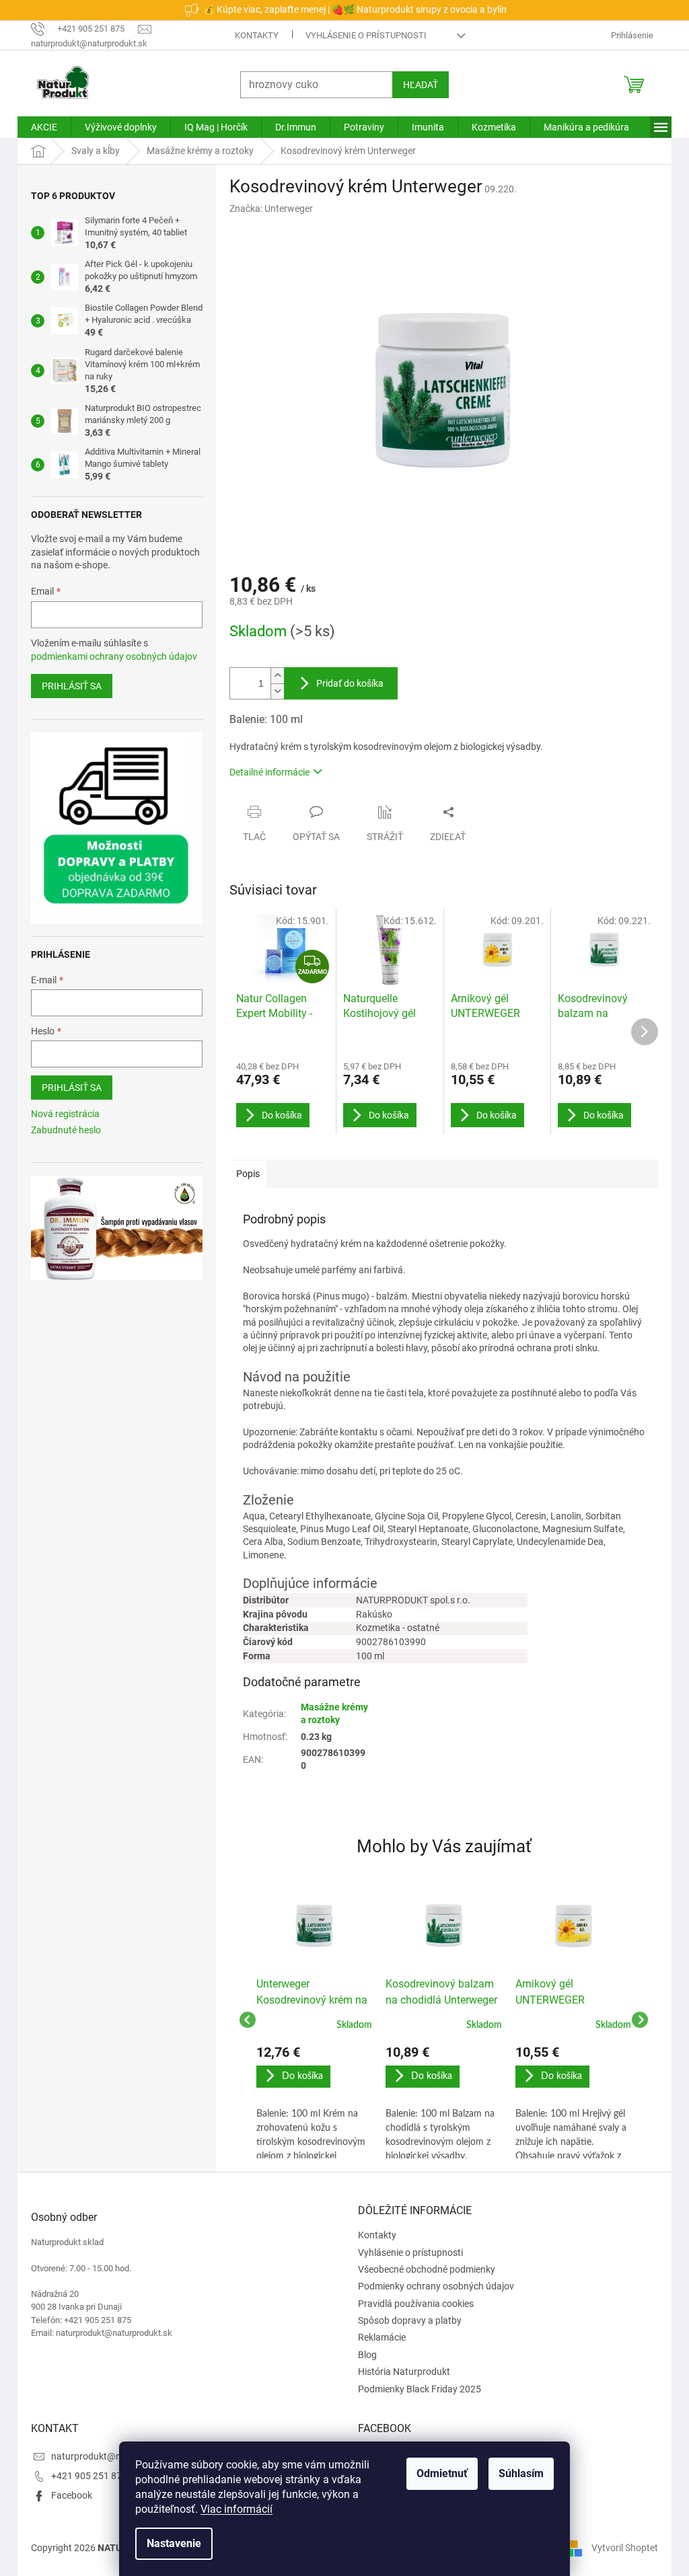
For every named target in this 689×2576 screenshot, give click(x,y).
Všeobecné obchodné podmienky (422, 2269)
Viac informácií (232, 2509)
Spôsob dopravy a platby (405, 2320)
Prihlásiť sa (67, 686)
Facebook (67, 2495)
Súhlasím (516, 2473)
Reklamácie (377, 2337)
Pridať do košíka (345, 683)
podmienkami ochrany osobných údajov (109, 656)
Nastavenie (169, 2543)
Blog (363, 2355)
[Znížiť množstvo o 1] (273, 691)
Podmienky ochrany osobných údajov (431, 2286)
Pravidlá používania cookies (411, 2304)
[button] (310, 2102)
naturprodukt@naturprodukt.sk (113, 2456)
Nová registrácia (61, 1114)
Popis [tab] (243, 1174)
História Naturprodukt (399, 2372)
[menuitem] (39, 127)
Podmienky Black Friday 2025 (415, 2389)
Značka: (266, 209)
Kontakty (252, 35)
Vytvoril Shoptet (620, 2548)
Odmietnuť (437, 2473)
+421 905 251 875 (84, 2476)
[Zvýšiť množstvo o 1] (273, 676)
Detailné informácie (265, 772)
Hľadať (416, 85)
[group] (310, 2020)
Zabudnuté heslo (61, 1130)
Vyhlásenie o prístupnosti (361, 35)
